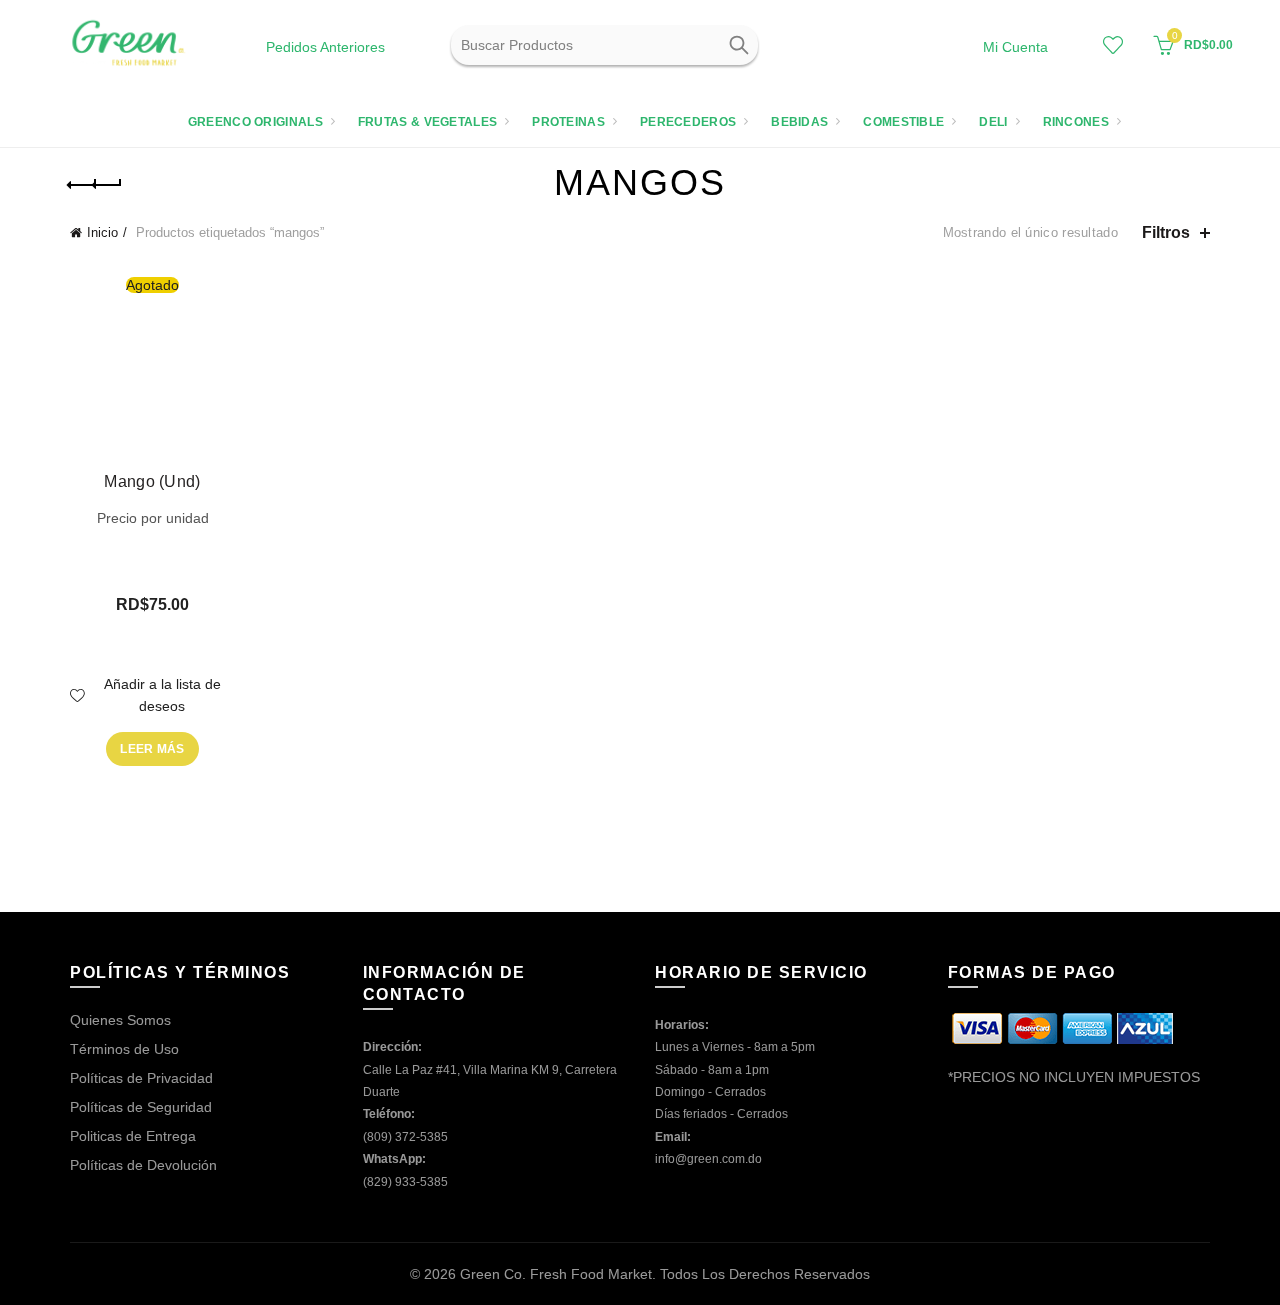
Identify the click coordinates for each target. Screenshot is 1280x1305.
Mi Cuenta (1015, 47)
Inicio (102, 232)
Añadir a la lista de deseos (162, 695)
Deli (993, 122)
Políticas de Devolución (143, 1165)
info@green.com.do (708, 1159)
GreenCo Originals (255, 122)
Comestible (903, 122)
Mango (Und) (152, 481)
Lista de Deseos (1113, 45)
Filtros (1166, 232)
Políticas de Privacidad (141, 1078)
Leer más (152, 749)
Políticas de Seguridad (141, 1107)
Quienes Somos (120, 1020)
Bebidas (799, 122)
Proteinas (568, 122)
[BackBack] (95, 185)
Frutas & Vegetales (427, 122)
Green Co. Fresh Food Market (556, 1274)
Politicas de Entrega (133, 1136)
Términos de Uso (124, 1049)
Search (738, 45)
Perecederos (688, 122)
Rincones (1076, 122)
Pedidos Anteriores (325, 47)
